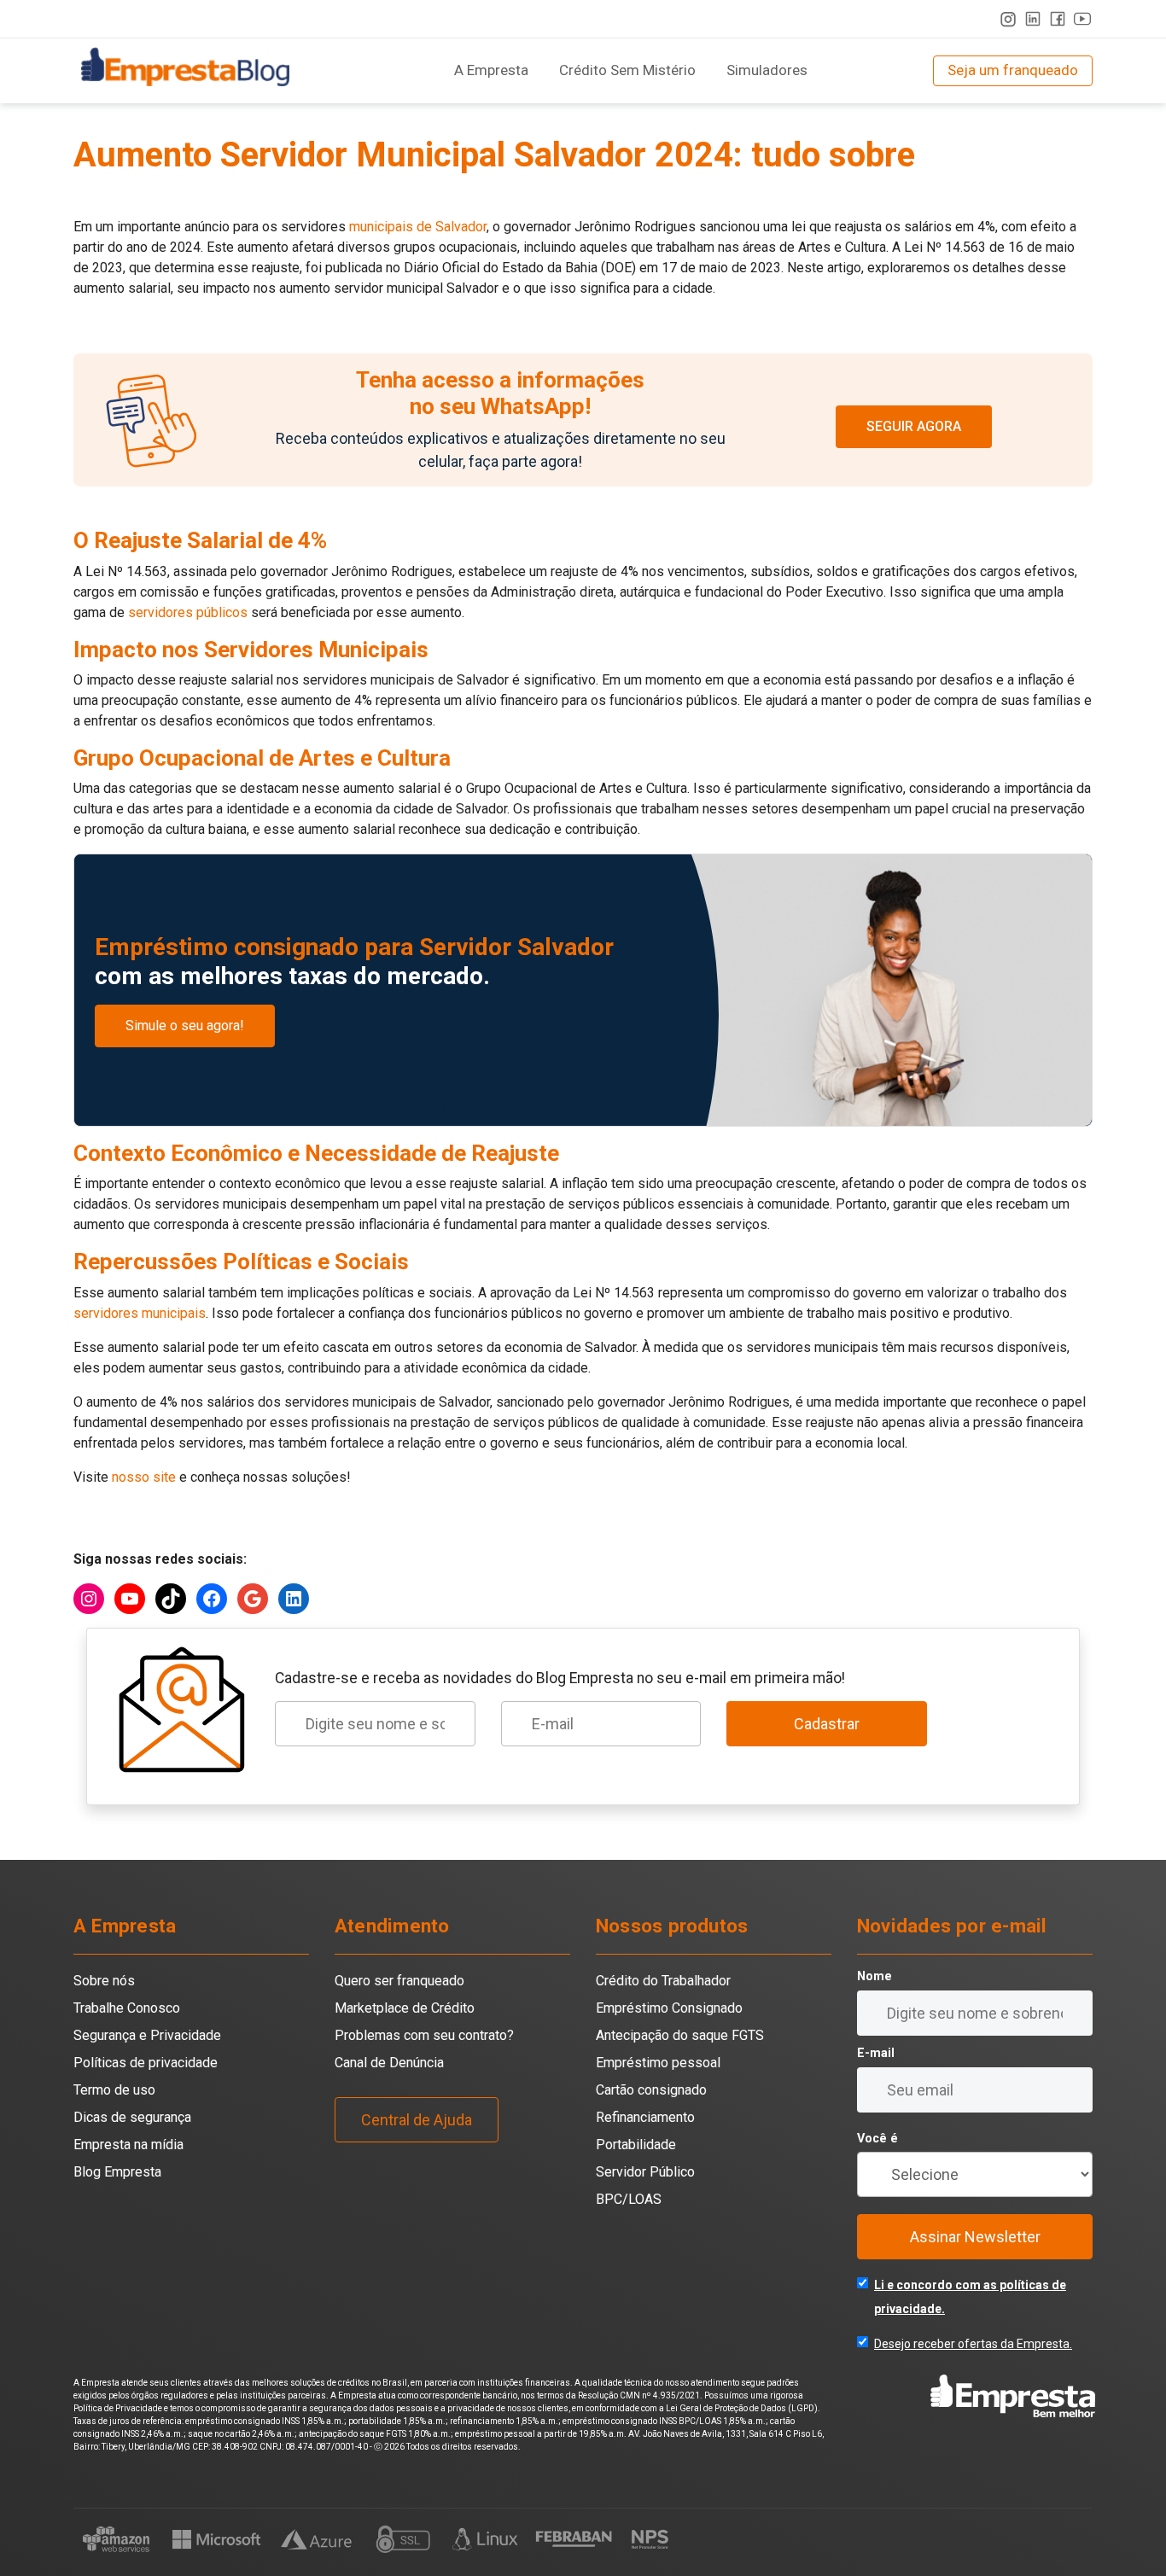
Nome (874, 1976)
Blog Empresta (117, 2172)
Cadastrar (827, 1724)
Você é (877, 2139)
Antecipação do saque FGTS (680, 2035)
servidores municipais (140, 1313)
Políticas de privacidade (146, 2063)
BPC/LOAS (629, 2199)
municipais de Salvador (416, 227)
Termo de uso (114, 2090)
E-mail (876, 2053)
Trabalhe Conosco (127, 2008)
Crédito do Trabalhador (663, 1981)
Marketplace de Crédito (405, 2008)
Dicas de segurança (132, 2117)
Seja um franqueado (1013, 70)
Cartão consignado (651, 2090)
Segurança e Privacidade (147, 2035)
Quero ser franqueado (399, 1981)
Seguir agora (914, 426)
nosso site (144, 1477)
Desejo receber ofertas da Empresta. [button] (973, 2344)
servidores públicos (188, 612)
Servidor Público (645, 2172)
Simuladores (767, 70)
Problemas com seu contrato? (424, 2035)
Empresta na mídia (128, 2145)
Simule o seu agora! (185, 1026)
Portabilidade (636, 2145)
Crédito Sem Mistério (627, 70)
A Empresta (491, 70)
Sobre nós (104, 1981)
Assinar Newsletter (975, 2237)
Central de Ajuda (417, 2120)
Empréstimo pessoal (658, 2063)
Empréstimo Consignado (669, 2008)
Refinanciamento (645, 2117)
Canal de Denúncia (389, 2063)
